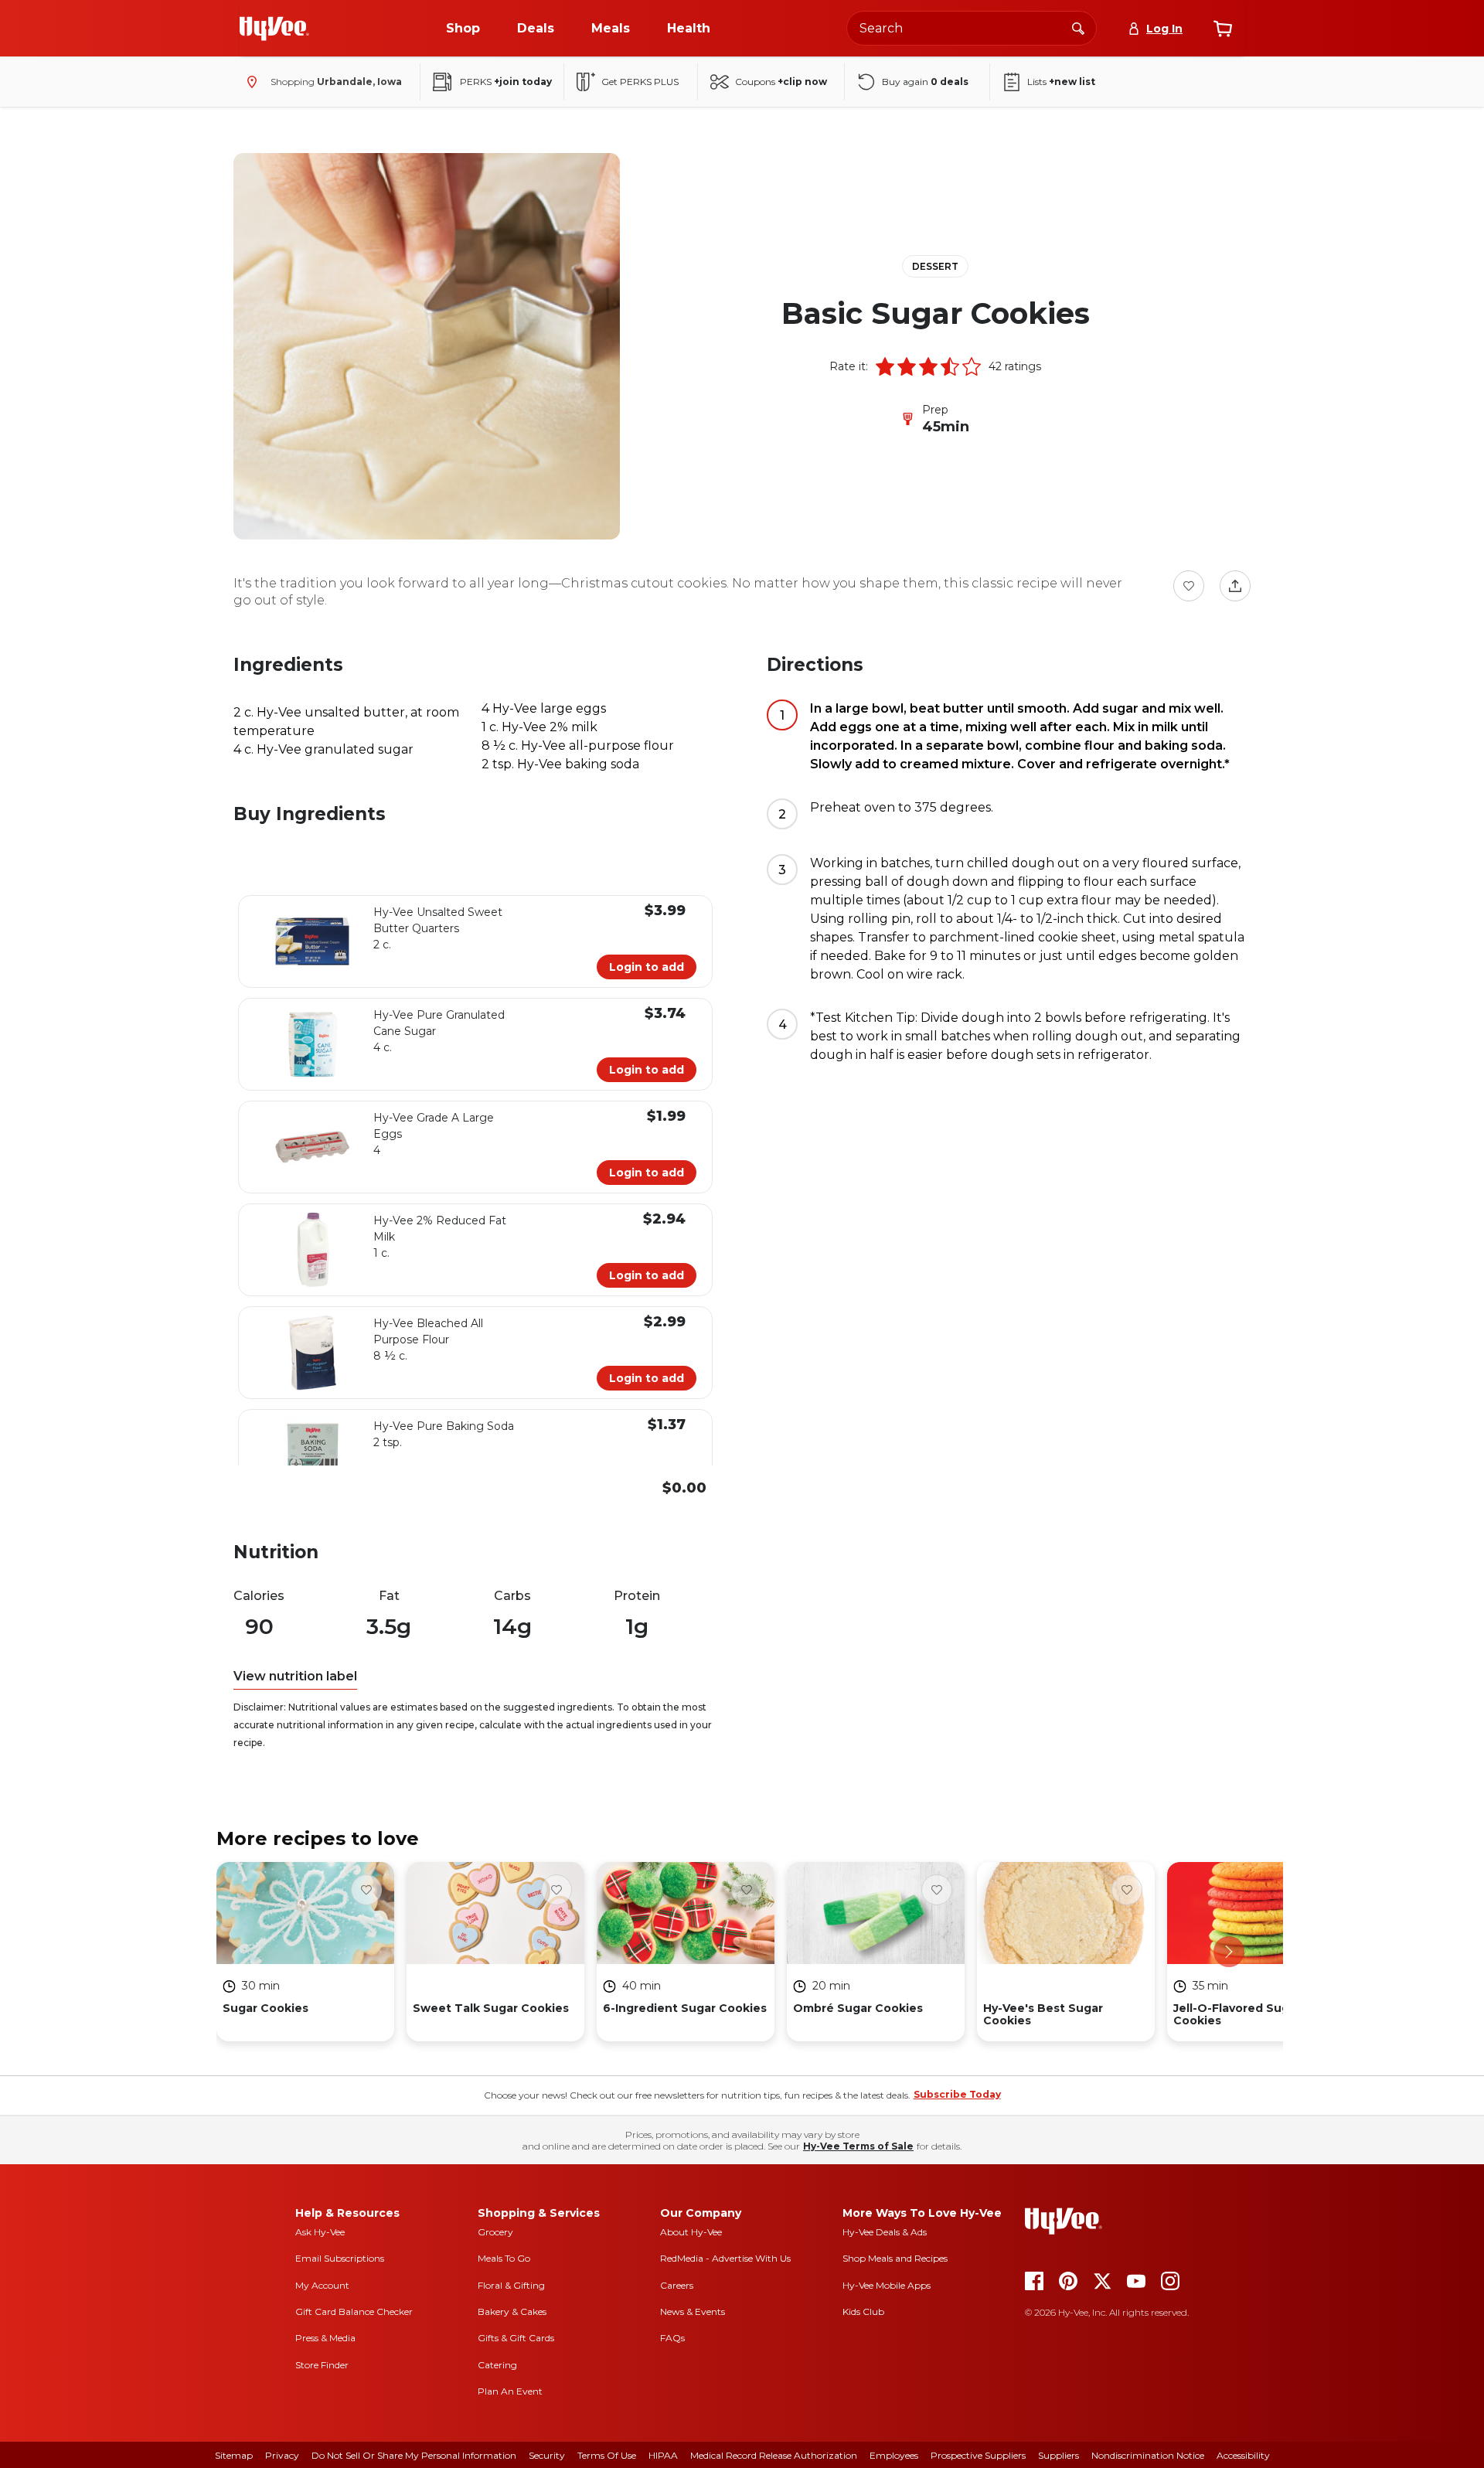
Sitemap (234, 2455)
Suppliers (1059, 2455)
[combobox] (972, 28)
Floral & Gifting (511, 2285)
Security (547, 2455)
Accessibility (1243, 2455)
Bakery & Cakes (512, 2311)
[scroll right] (1229, 1952)
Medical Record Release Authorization (774, 2455)
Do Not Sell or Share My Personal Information (414, 2455)
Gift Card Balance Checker (354, 2311)
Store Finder (322, 2365)
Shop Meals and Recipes (895, 2258)
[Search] (1078, 28)
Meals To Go (504, 2258)
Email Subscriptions (340, 2258)
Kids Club (863, 2311)
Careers (677, 2285)
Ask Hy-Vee (320, 2232)
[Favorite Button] (1189, 586)
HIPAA (663, 2455)
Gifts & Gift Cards (516, 2338)
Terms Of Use (607, 2455)
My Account (322, 2285)
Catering (497, 2365)
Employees (894, 2455)
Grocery (495, 2232)
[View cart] (1223, 29)
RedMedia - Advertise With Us (725, 2258)
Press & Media (325, 2338)
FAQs (672, 2338)
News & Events (693, 2311)
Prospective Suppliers (978, 2455)
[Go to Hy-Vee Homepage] (274, 29)
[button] (885, 366)
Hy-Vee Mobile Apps (887, 2285)
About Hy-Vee (691, 2232)
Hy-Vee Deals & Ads (885, 2232)
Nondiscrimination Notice (1148, 2455)
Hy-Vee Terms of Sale (858, 2146)
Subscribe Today (957, 2094)
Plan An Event (510, 2391)
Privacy (282, 2455)
